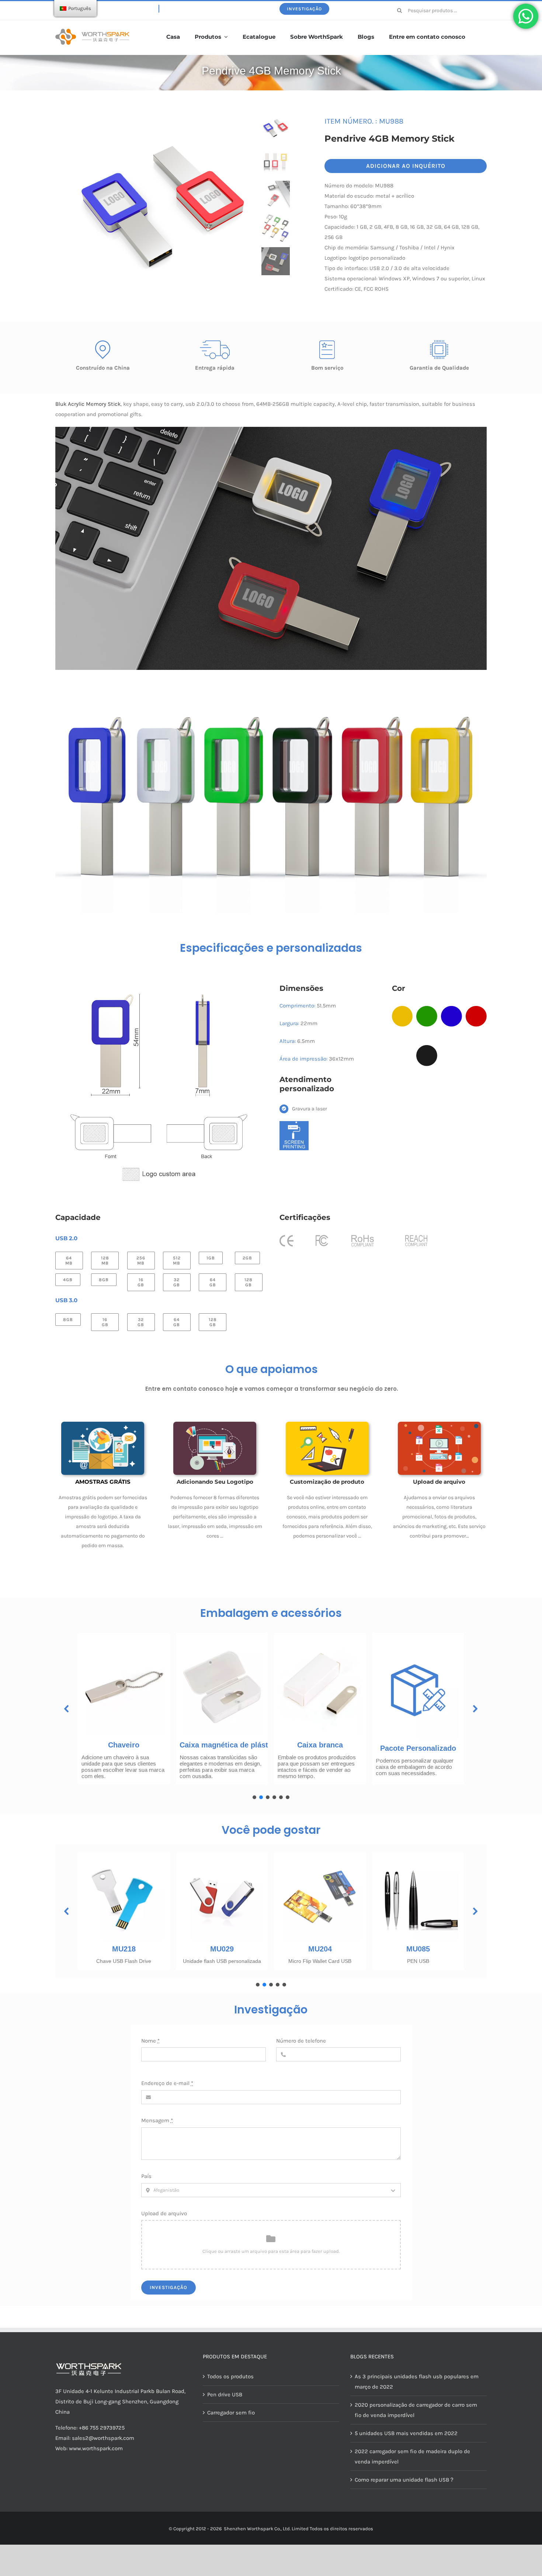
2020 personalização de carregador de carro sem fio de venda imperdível (416, 2410)
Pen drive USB (225, 2395)
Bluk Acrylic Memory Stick (88, 404)
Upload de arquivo (164, 2213)
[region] (271, 1714)
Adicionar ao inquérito (406, 166)
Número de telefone (301, 2041)
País (146, 2176)
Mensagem (157, 2120)
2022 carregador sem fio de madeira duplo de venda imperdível (412, 2456)
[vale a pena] (92, 31)
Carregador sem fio (231, 2413)
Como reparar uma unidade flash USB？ (405, 2480)
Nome (150, 2041)
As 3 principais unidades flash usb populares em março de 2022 (417, 2382)
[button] (67, 1709)
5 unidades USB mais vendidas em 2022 (406, 2433)
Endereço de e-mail (167, 2083)
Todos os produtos (230, 2376)
